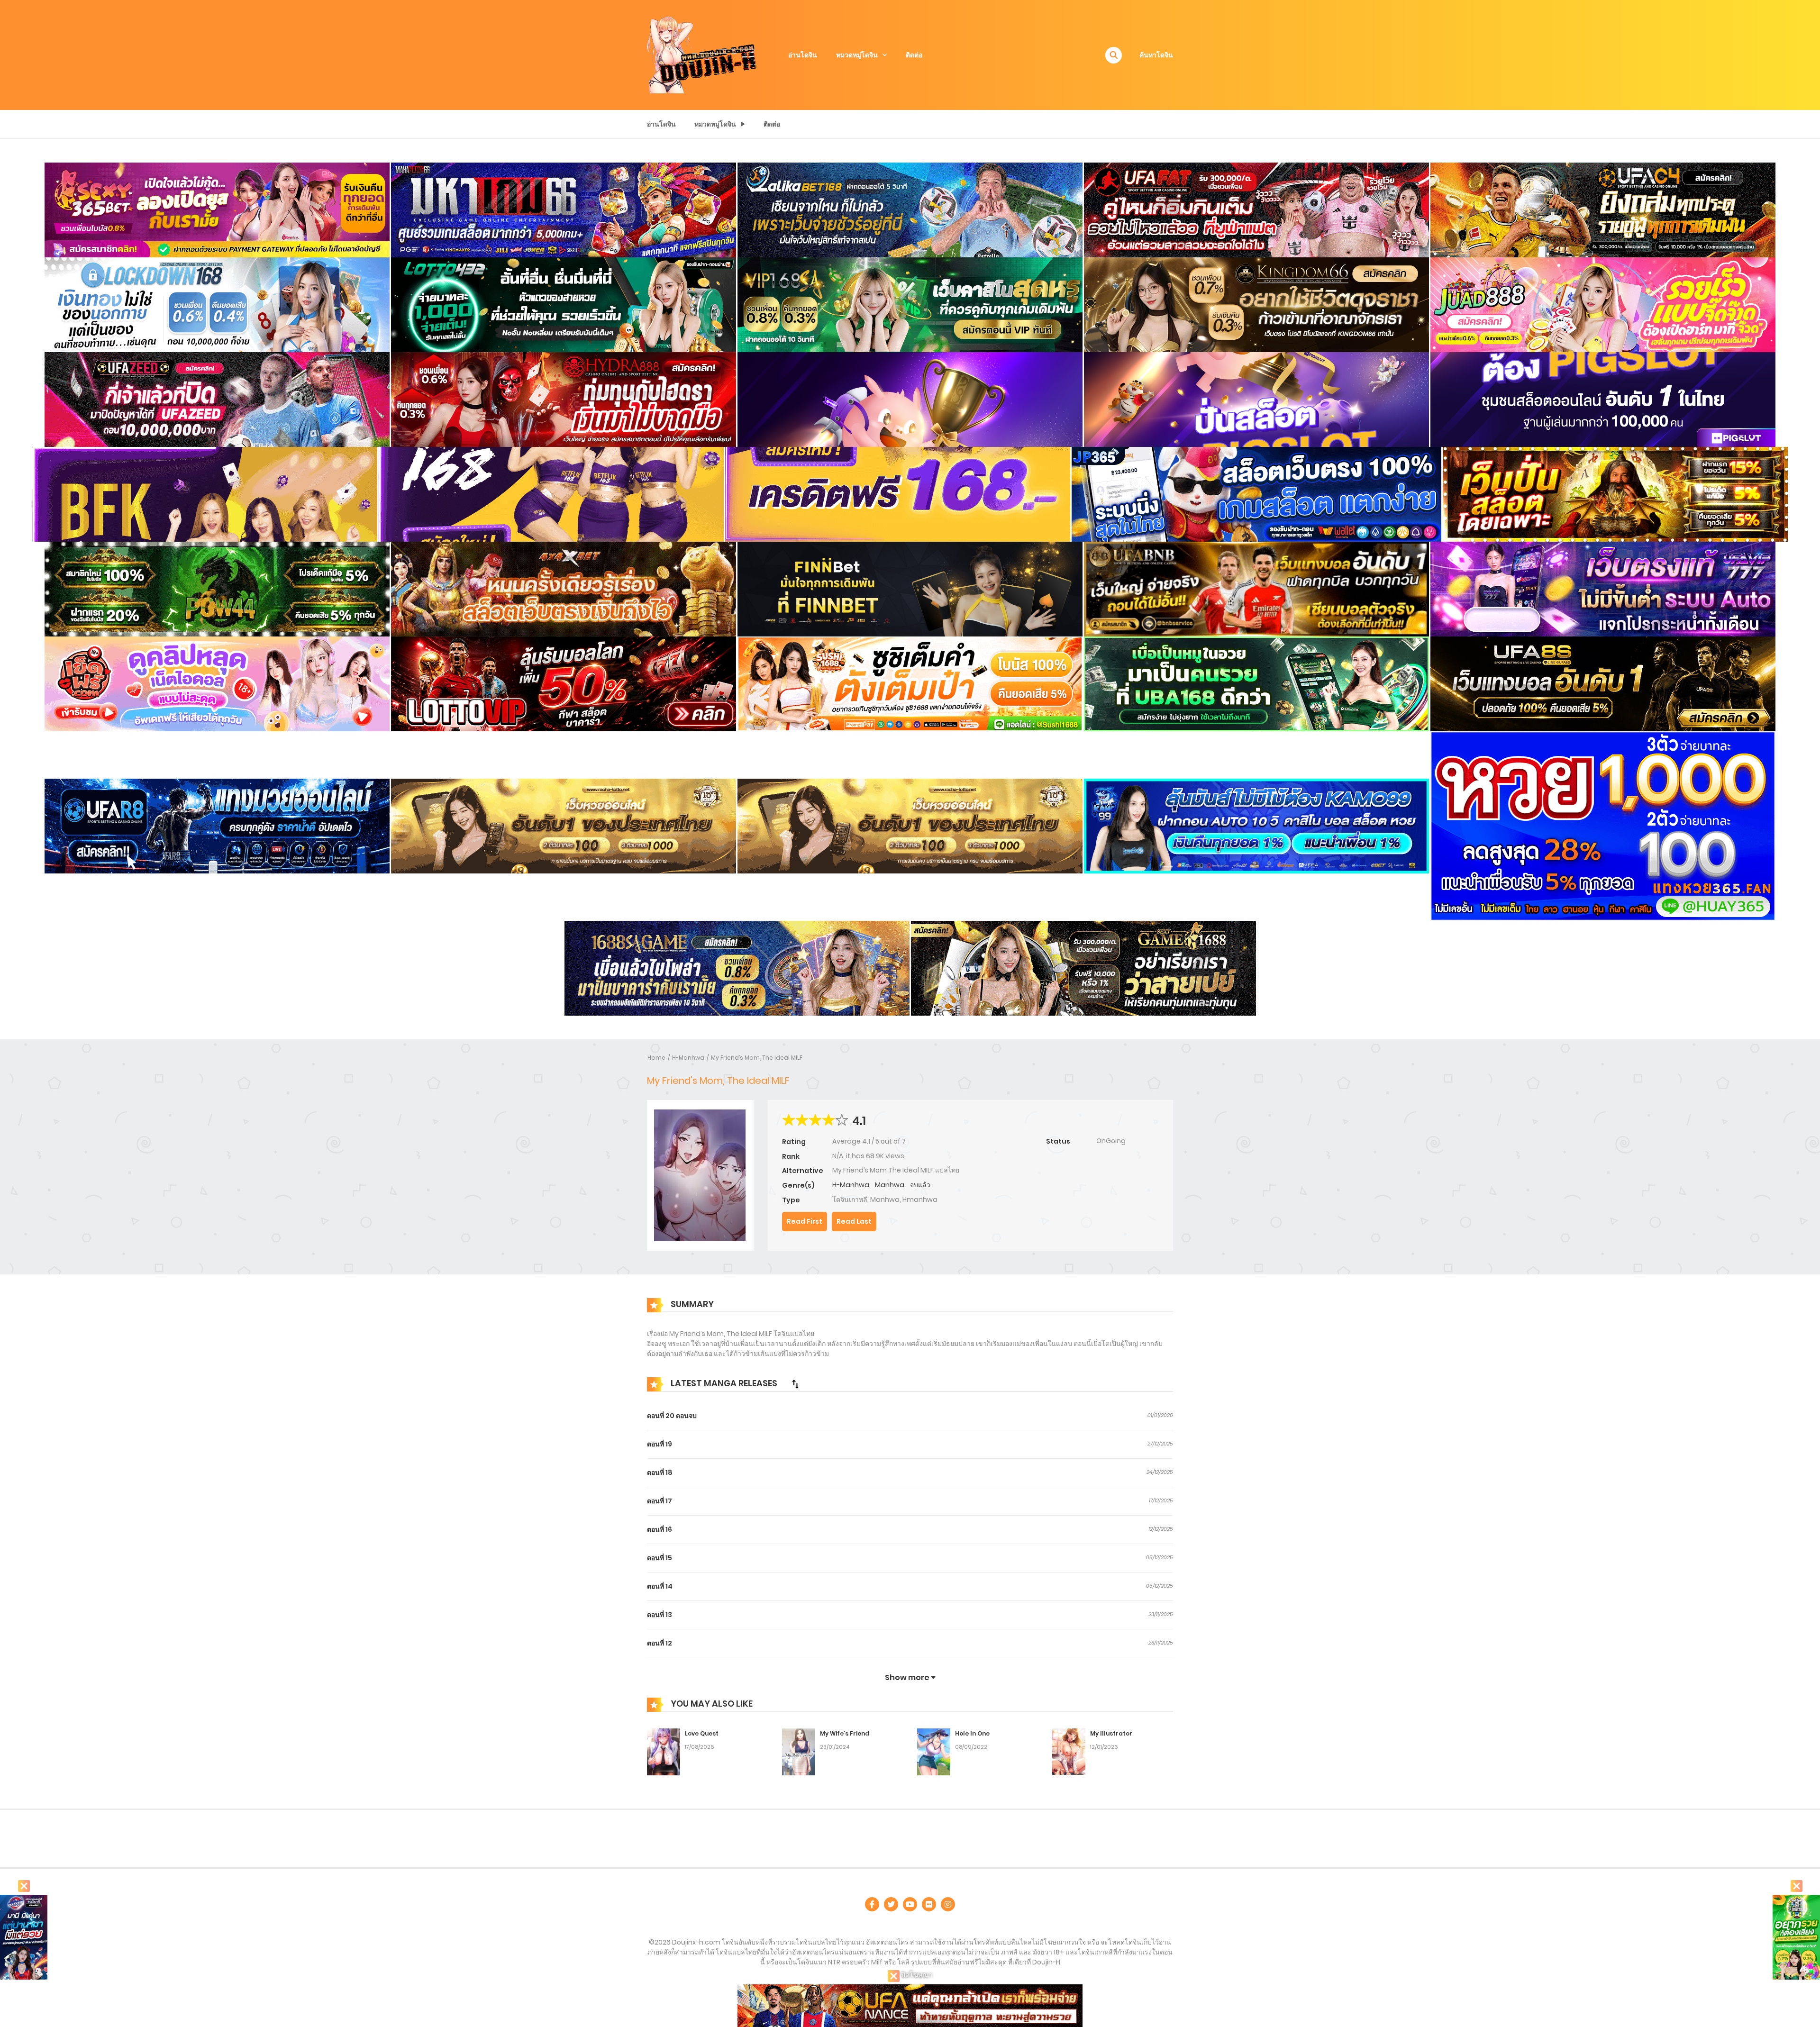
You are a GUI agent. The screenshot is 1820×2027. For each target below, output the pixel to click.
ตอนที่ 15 (660, 1558)
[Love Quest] (664, 1751)
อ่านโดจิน (803, 55)
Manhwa (890, 1185)
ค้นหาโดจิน (1156, 55)
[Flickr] (929, 1904)
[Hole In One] (934, 1751)
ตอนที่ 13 (660, 1615)
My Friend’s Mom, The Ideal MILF (757, 1058)
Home (656, 1058)
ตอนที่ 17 (660, 1501)
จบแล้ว (920, 1185)
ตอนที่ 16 (660, 1529)
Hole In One (972, 1733)
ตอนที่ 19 (660, 1444)
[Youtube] (910, 1904)
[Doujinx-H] (702, 55)
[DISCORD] (948, 1904)
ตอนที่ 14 (660, 1586)
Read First (805, 1221)
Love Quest (702, 1733)
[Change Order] (795, 1384)
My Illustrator (1111, 1733)
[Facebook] (872, 1904)
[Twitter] (891, 1904)
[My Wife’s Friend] (799, 1751)
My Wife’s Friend (845, 1733)
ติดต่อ (914, 55)
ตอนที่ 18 (660, 1473)
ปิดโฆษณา (916, 1975)
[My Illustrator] (1069, 1751)
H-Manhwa (688, 1058)
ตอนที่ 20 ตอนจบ (672, 1416)
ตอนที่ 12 (660, 1643)
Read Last (854, 1221)
